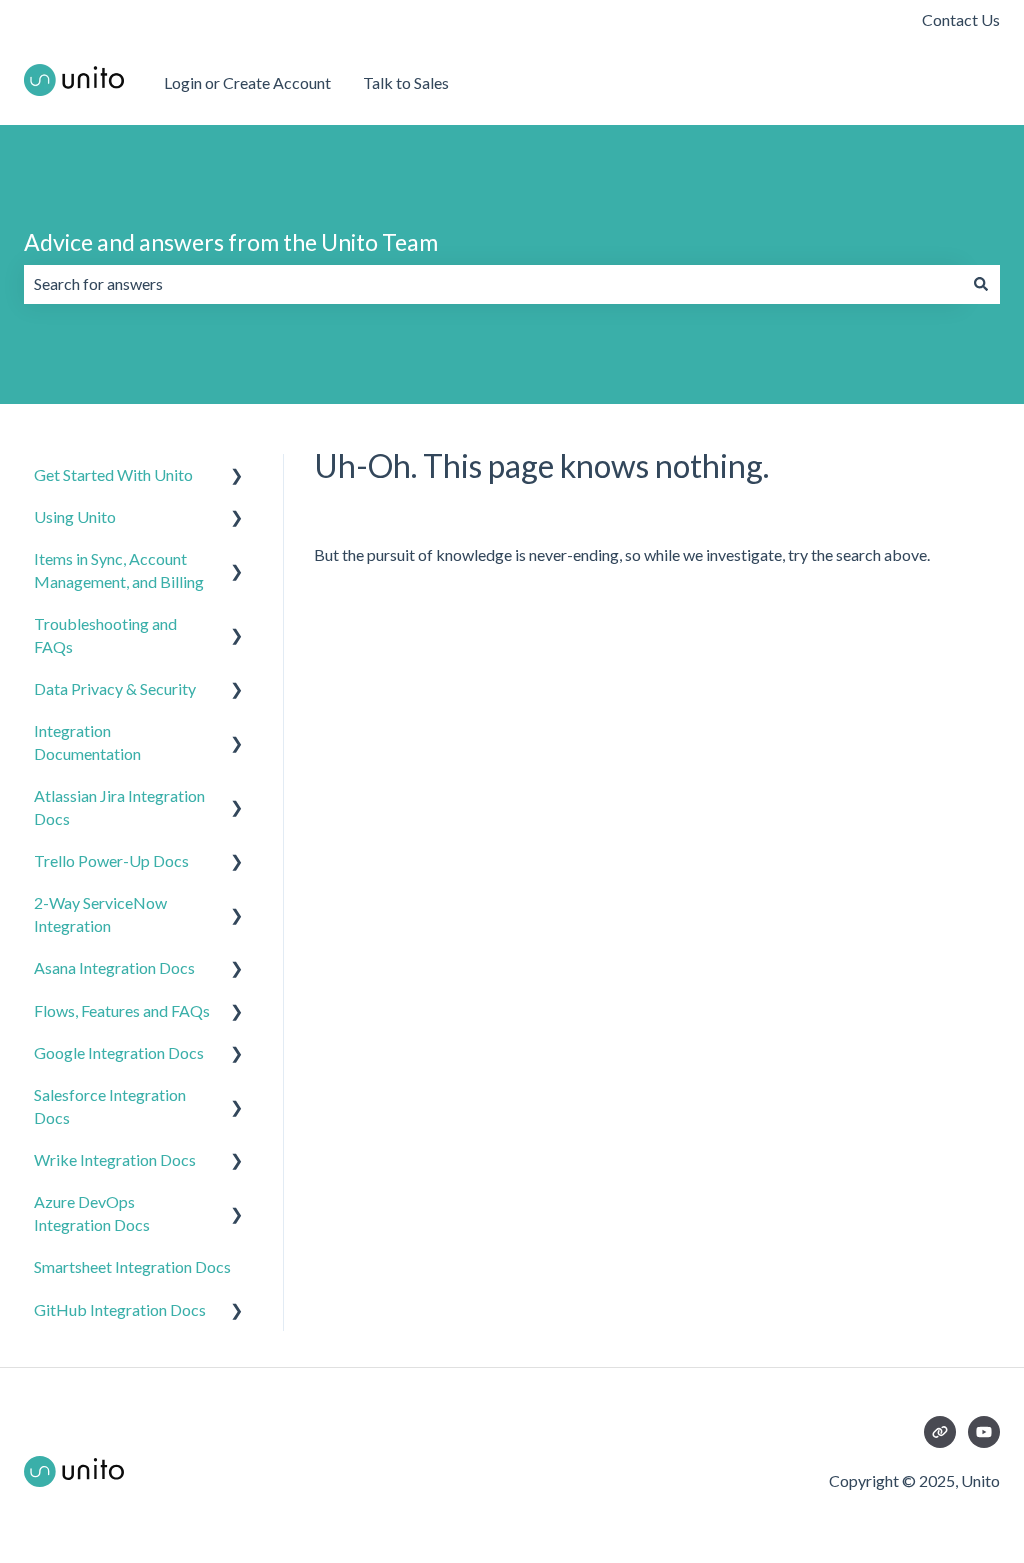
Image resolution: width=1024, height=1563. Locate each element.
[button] (237, 476)
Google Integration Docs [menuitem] (119, 1052)
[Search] (981, 284)
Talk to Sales (406, 82)
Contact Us (961, 19)
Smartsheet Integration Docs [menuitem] (132, 1266)
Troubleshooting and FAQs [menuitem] (105, 634)
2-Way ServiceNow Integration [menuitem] (100, 913)
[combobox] (493, 284)
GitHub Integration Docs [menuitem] (120, 1309)
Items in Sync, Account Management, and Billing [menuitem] (119, 569)
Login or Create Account (247, 82)
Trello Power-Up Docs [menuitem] (111, 860)
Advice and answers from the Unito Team (231, 242)
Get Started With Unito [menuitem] (113, 474)
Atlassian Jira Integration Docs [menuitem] (119, 806)
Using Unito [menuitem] (75, 516)
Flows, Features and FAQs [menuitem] (122, 1010)
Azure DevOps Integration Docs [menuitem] (92, 1212)
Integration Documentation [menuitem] (87, 741)
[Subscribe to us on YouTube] (984, 1432)
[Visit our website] (940, 1432)
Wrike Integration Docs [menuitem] (115, 1159)
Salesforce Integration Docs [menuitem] (110, 1105)
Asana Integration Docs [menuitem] (114, 967)
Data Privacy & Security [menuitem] (115, 688)
